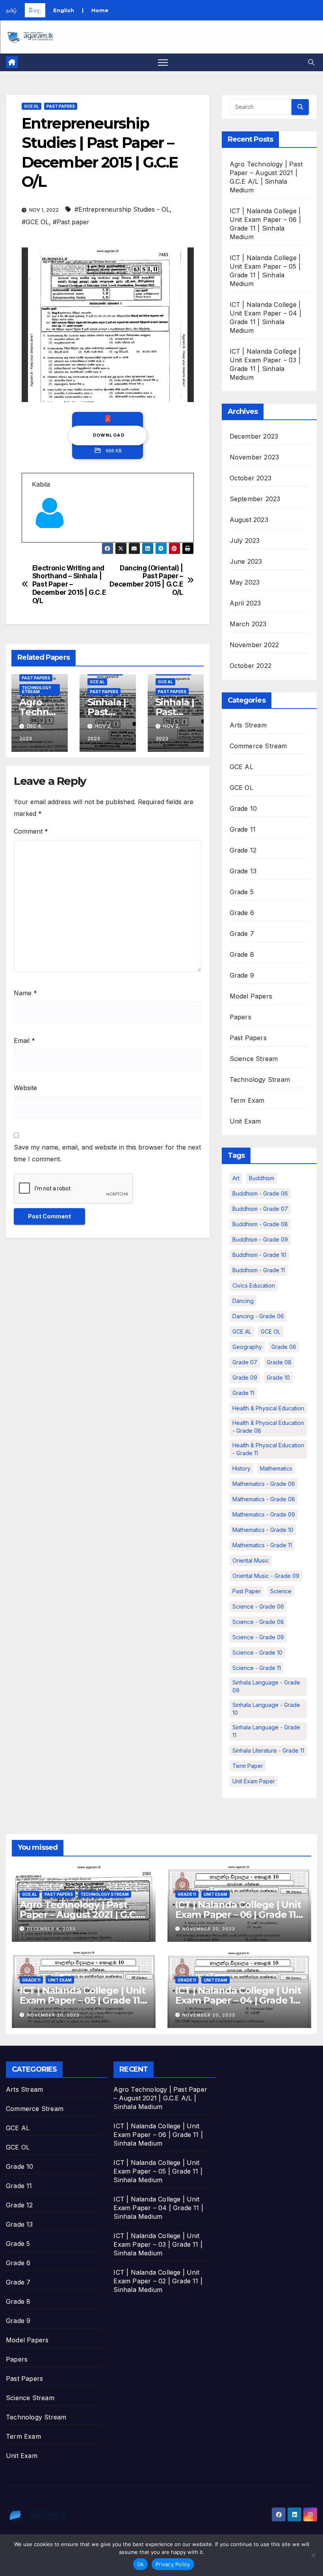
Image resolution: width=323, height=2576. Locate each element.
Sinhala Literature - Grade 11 (268, 1750)
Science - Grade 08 (258, 1622)
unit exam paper (254, 1781)
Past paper (247, 1591)
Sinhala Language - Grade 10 (266, 1709)
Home (100, 10)
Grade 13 (243, 871)
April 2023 (245, 603)
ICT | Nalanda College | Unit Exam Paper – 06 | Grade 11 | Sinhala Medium (238, 1914)
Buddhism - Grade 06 (260, 1193)
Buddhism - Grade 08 (260, 1224)
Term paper (248, 1766)
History (241, 1468)
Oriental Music (251, 1560)
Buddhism (262, 1178)
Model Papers (251, 996)
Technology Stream (36, 690)
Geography (247, 1347)
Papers (240, 1017)
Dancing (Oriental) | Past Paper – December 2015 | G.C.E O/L (146, 580)
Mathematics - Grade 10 (263, 1530)
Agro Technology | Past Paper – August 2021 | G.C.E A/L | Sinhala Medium (82, 1914)
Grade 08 (279, 1362)
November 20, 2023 (209, 1929)
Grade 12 (243, 850)
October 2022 (251, 666)
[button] (311, 62)
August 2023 (249, 520)
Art (236, 1178)
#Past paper (71, 222)
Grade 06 (284, 1347)
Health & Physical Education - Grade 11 (268, 1449)
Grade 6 (242, 913)
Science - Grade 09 (258, 1637)
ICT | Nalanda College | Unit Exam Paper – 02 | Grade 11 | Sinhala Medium (158, 2281)
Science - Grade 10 (257, 1652)
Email (24, 1041)
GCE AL (97, 682)
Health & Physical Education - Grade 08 (268, 1427)
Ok (141, 2564)
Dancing (243, 1301)
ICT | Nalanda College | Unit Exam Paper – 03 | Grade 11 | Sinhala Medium (158, 2244)
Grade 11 (243, 829)
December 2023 (254, 436)
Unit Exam (245, 1121)
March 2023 (248, 624)
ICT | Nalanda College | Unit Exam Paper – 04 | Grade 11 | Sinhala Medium (238, 2000)
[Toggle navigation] (163, 62)
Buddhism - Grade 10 (259, 1255)
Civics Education (254, 1285)
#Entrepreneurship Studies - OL (122, 209)
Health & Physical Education (268, 1408)
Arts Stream (248, 725)
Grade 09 (245, 1377)
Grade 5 (242, 892)
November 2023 (254, 457)
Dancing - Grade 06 (258, 1316)
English (64, 10)
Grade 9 (242, 975)
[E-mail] (36, 542)
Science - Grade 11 (257, 1668)
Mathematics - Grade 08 (264, 1499)
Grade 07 (245, 1362)
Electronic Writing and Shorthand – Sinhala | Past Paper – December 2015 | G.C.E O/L (69, 584)
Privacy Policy (173, 2564)
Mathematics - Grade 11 (262, 1545)
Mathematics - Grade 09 (264, 1514)
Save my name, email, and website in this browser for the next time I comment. (107, 1153)
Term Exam (247, 1100)
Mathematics (276, 1468)
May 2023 (245, 582)
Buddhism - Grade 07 (260, 1209)
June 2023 (246, 561)
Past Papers (61, 106)
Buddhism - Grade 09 (260, 1239)
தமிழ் (11, 10)
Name (25, 993)
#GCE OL (35, 222)
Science (281, 1591)
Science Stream (254, 1059)
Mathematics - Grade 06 (264, 1484)
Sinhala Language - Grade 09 (266, 1686)
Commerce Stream (258, 746)
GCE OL (32, 106)
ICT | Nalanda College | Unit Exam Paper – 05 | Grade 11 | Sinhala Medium (82, 2000)
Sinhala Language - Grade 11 (266, 1731)
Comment (31, 831)
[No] (313, 2555)
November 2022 (254, 645)
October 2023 (251, 478)
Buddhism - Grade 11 (259, 1270)
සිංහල (35, 10)
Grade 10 (243, 808)
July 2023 (245, 541)
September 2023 (255, 499)
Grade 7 (242, 934)
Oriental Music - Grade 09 (266, 1576)
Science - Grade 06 (258, 1606)
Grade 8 (242, 954)
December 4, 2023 (51, 1929)
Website (25, 1088)
